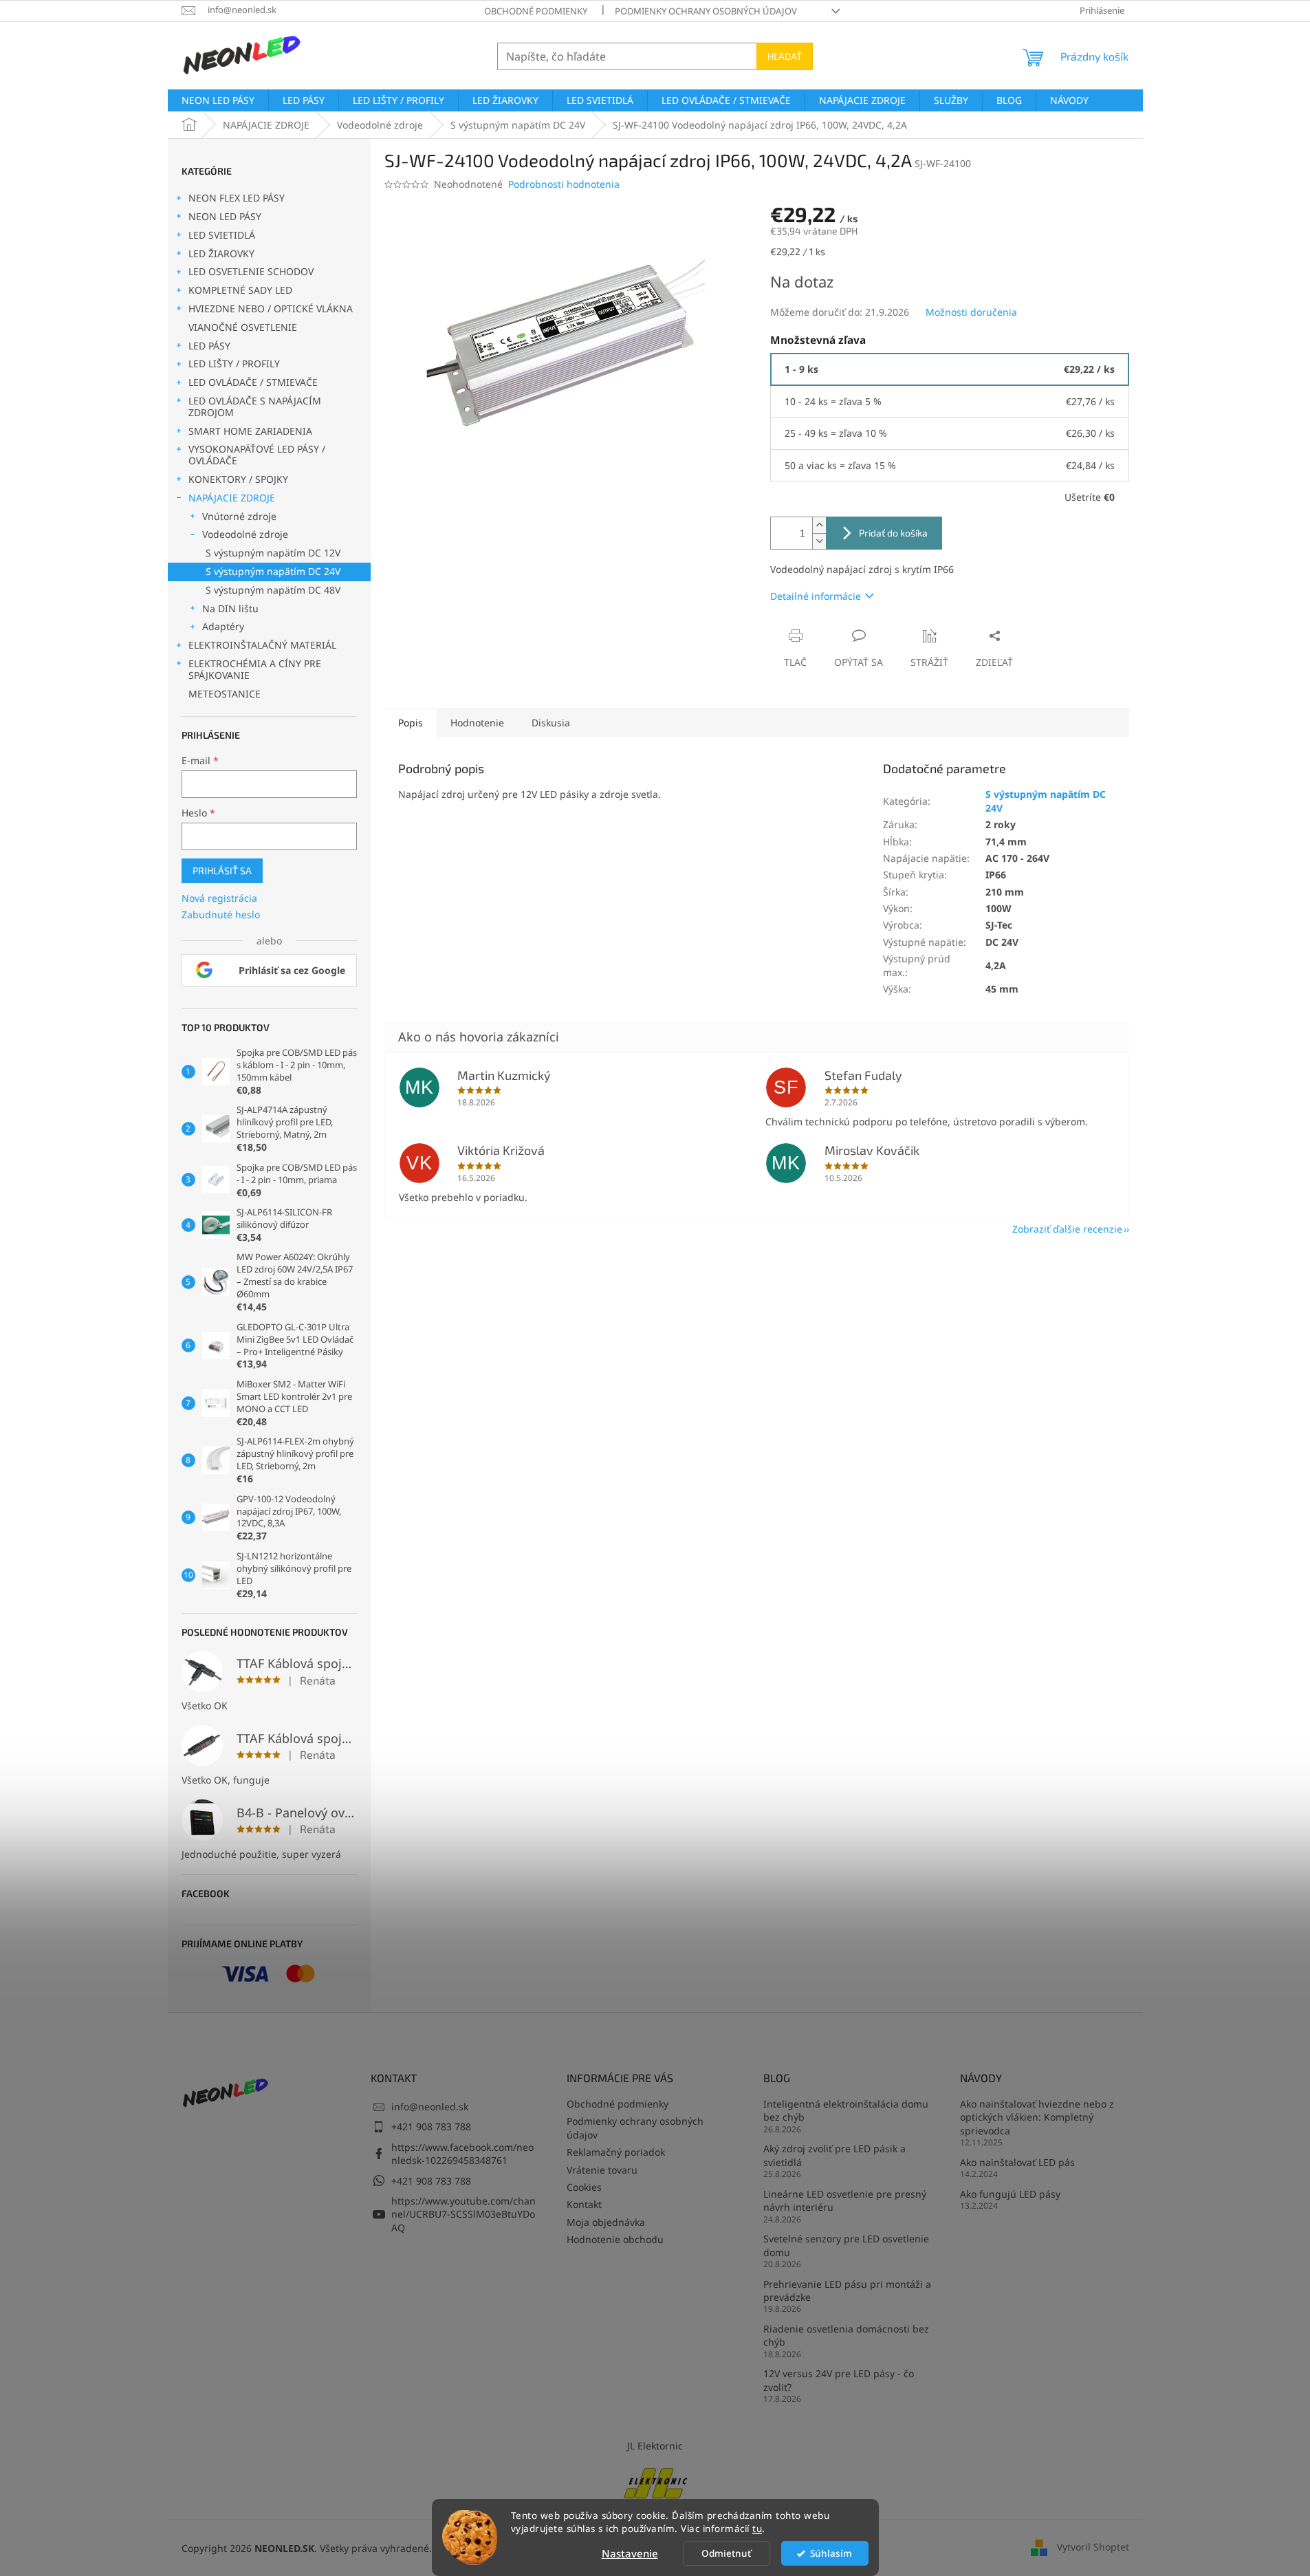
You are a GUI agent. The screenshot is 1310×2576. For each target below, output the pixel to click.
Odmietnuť (726, 2553)
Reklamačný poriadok (616, 2152)
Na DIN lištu (230, 608)
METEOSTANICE (225, 694)
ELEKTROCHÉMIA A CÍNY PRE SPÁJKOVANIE (255, 669)
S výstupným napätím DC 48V (273, 590)
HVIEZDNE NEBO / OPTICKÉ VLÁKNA (271, 309)
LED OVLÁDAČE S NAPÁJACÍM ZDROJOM (255, 407)
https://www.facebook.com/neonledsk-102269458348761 (462, 2154)
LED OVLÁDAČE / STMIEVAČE (253, 382)
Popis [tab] (411, 723)
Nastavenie (630, 2553)
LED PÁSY (209, 346)
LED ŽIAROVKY (221, 253)
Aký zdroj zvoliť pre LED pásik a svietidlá (834, 2155)
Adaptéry (223, 626)
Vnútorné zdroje (239, 516)
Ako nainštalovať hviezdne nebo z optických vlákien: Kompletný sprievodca (1037, 2117)
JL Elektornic (655, 2446)
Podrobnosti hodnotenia (564, 184)
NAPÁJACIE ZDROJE (232, 498)
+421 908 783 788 (431, 2126)
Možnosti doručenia (971, 312)
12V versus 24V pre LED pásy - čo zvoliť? (839, 2380)
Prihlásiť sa (222, 870)
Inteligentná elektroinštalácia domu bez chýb (846, 2110)
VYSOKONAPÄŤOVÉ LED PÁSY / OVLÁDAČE (257, 455)
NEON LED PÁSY (225, 216)
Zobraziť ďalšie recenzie (1067, 1229)
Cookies (584, 2187)
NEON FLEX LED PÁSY (237, 198)
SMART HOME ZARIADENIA (250, 431)
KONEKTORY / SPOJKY (238, 479)
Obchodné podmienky (536, 11)
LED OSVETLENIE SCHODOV (251, 271)
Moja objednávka (606, 2222)
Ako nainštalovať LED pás (1017, 2162)
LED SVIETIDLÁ (222, 235)
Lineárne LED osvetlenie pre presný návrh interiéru (845, 2200)
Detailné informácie (816, 596)
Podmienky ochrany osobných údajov (706, 11)
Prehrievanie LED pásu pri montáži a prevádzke (847, 2291)
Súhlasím (831, 2553)
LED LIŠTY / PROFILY (234, 364)
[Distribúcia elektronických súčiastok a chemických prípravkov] (655, 2481)
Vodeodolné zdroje (245, 534)
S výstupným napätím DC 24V (273, 571)
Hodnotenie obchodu (615, 2239)
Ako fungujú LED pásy (1010, 2194)
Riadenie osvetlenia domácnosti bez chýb (846, 2335)
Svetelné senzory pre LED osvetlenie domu (846, 2245)
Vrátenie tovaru (602, 2170)
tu (757, 2529)
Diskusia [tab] (551, 723)
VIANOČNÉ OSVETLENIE (243, 327)
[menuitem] (218, 100)
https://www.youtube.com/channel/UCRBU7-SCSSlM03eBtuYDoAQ (463, 2214)
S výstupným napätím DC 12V (273, 553)
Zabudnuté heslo (221, 914)
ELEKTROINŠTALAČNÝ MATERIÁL (262, 645)
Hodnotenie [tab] (477, 723)
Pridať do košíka (893, 533)
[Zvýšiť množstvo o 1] (819, 525)
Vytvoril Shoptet (1093, 2547)
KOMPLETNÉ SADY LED (240, 290)
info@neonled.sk (430, 2107)
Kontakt (584, 2204)
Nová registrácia (219, 898)
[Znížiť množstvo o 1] (819, 541)
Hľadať (785, 56)
